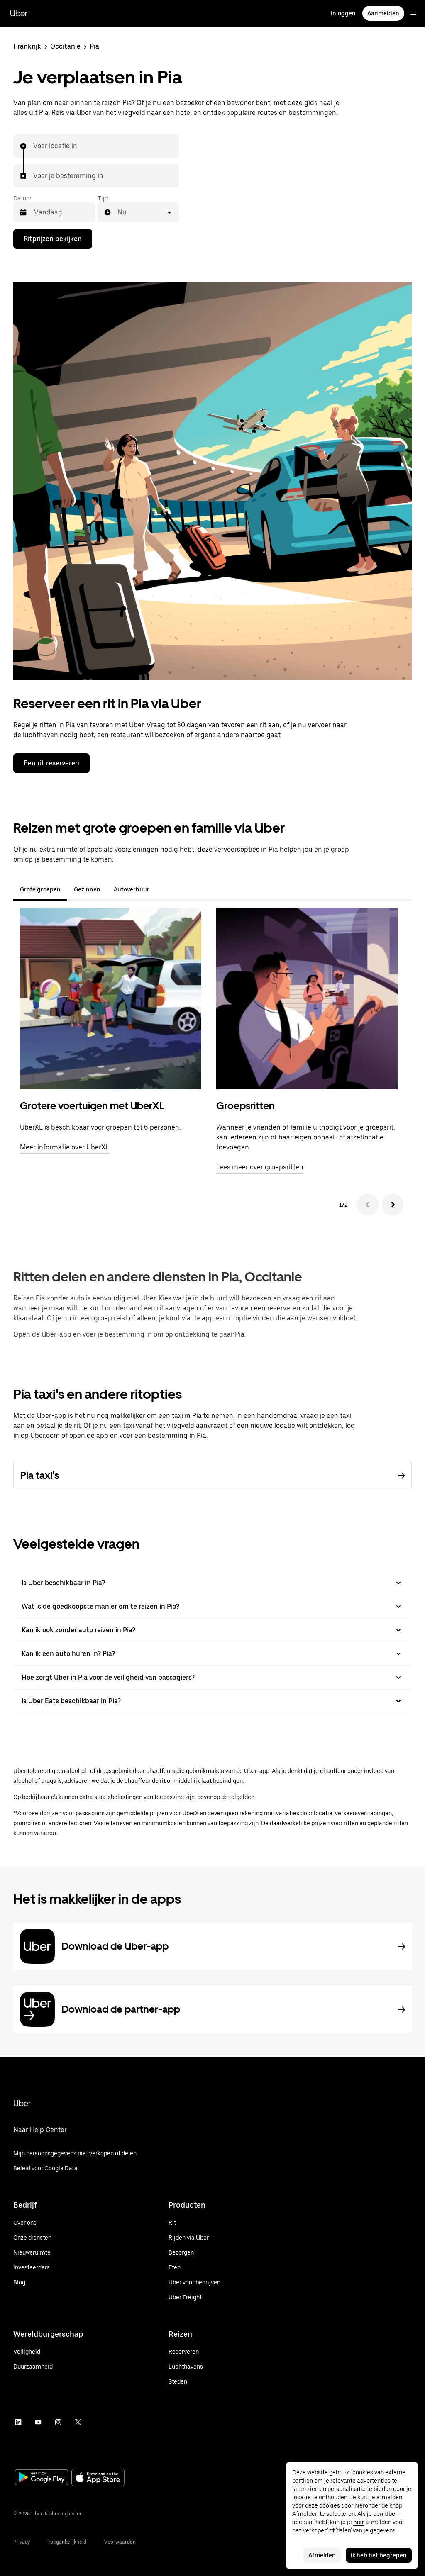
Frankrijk (27, 46)
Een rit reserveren (51, 763)
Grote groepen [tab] (40, 889)
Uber (19, 13)
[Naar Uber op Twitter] (78, 2422)
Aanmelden (383, 13)
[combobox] (34, 146)
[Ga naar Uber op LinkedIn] (18, 2422)
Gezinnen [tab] (87, 889)
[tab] (163, 889)
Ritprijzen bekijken (53, 239)
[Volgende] (393, 1205)
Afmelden (322, 2555)
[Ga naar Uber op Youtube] (38, 2422)
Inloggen (343, 13)
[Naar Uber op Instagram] (58, 2422)
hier (359, 2522)
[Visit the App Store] (98, 2478)
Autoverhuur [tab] (132, 889)
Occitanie (65, 46)
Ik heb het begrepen (379, 2555)
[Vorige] (368, 1205)
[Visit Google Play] (42, 2478)
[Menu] (413, 13)
